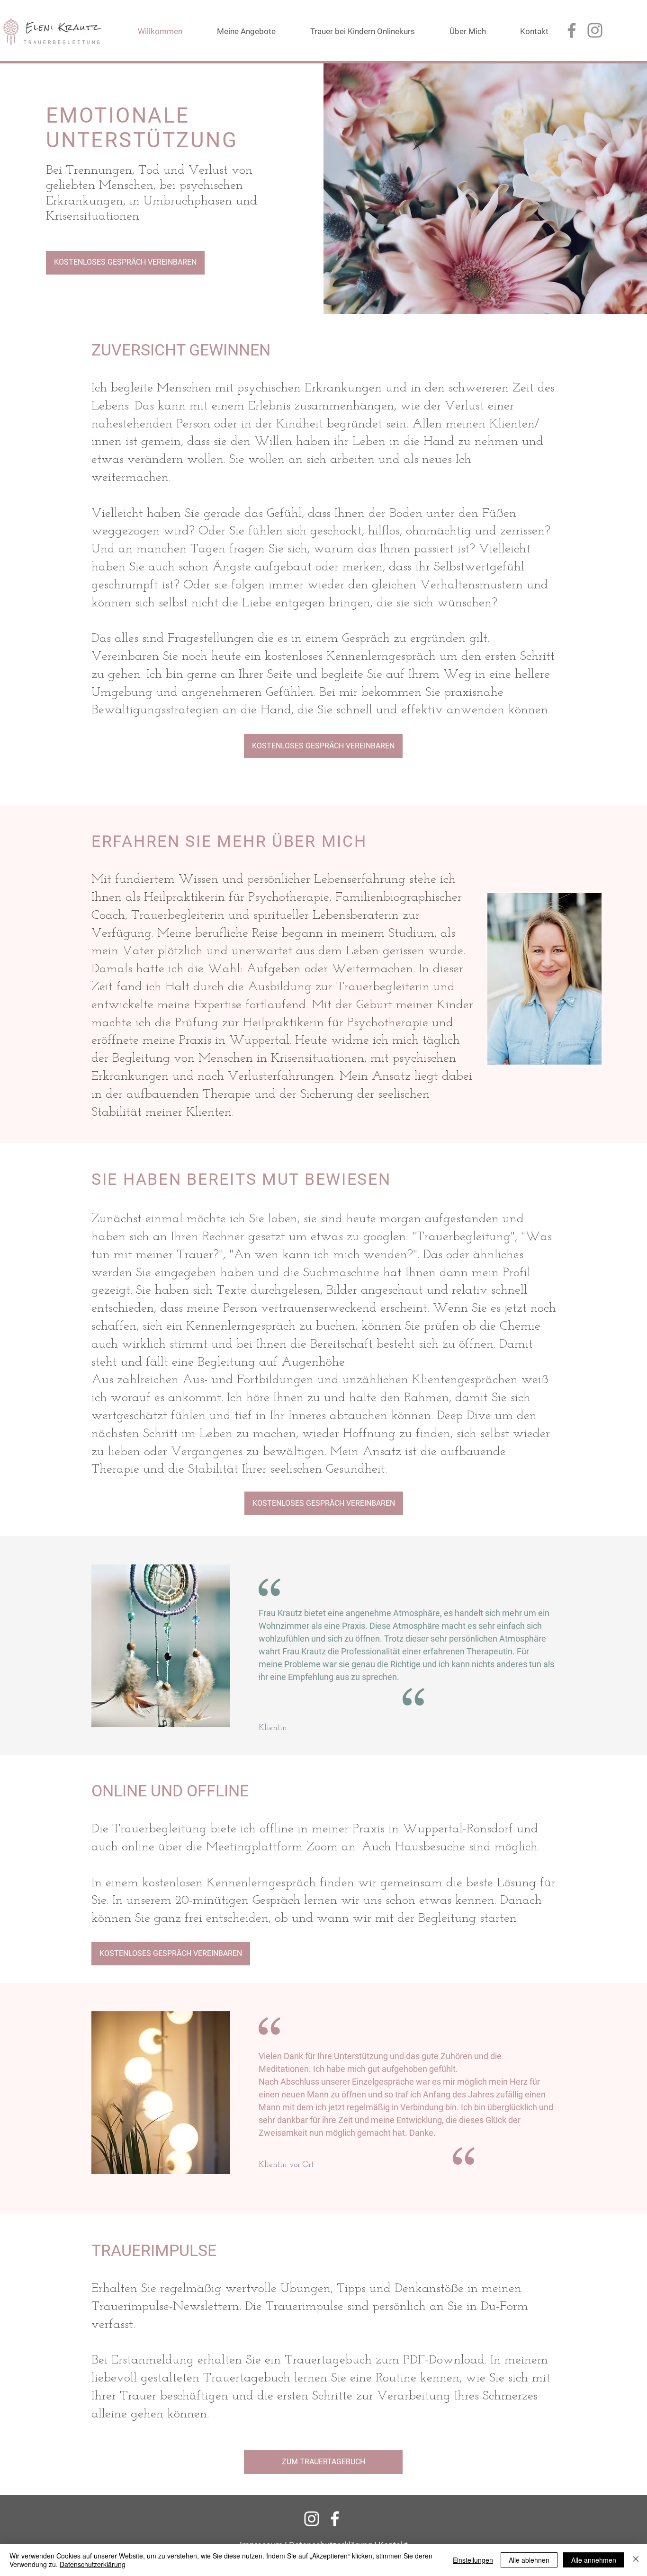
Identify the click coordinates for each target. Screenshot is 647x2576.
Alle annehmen (594, 2560)
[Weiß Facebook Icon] (335, 2519)
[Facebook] (572, 30)
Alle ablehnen (529, 2560)
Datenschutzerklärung (93, 2564)
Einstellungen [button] (473, 2560)
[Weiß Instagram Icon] (312, 2519)
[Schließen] (636, 2560)
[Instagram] (595, 30)
